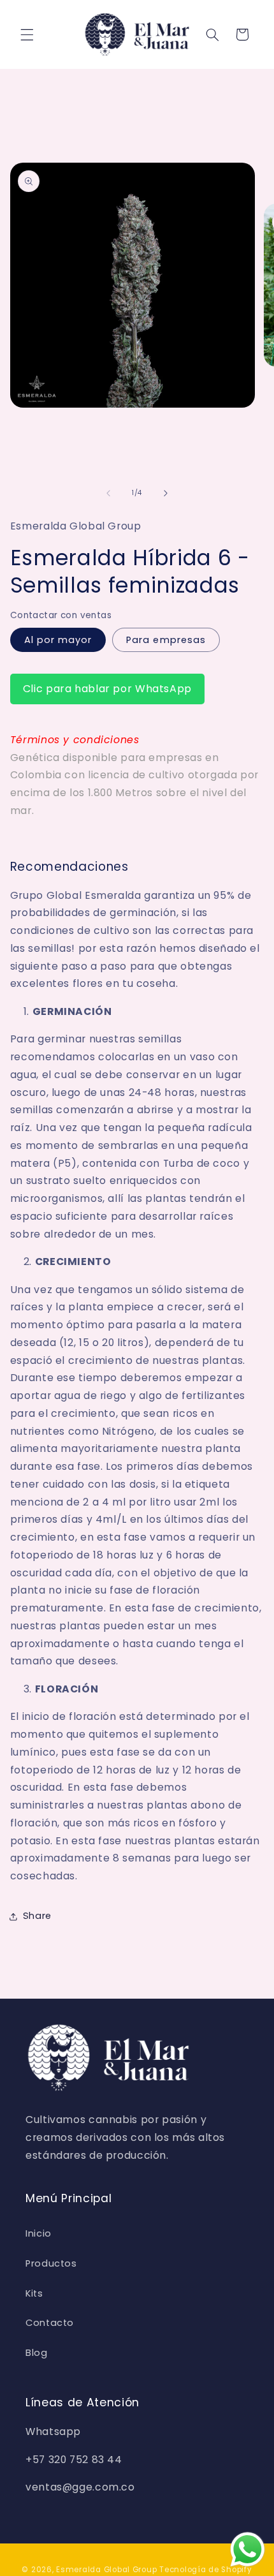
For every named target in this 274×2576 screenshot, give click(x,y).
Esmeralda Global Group (106, 2570)
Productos (51, 2263)
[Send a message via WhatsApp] (248, 2550)
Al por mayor (58, 640)
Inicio (39, 2233)
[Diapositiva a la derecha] (166, 493)
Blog (37, 2353)
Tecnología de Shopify (205, 2570)
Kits (34, 2293)
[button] (27, 34)
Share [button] (37, 1916)
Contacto (50, 2323)
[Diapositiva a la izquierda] (108, 493)
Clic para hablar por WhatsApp (107, 689)
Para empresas (166, 640)
